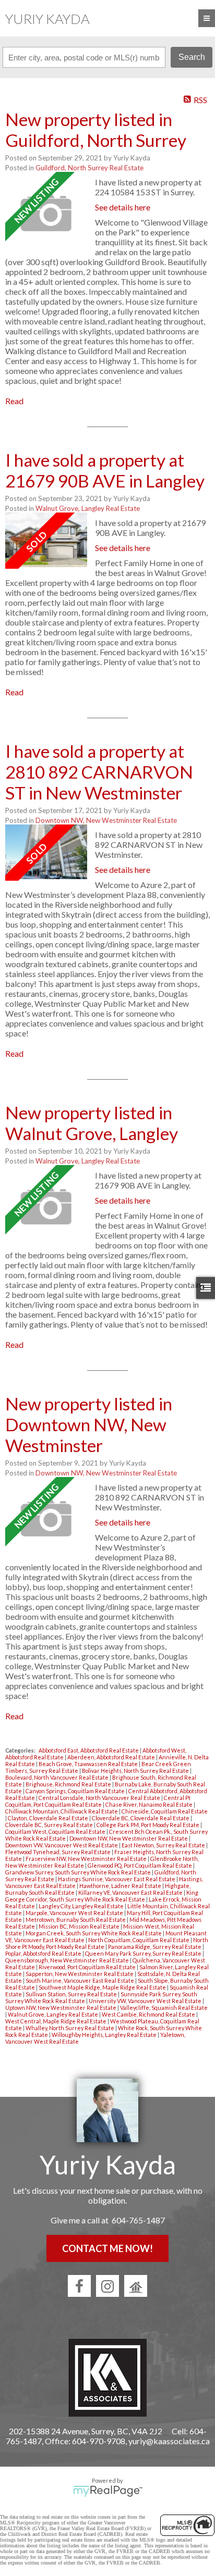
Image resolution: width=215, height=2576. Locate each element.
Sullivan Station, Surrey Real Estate (72, 1994)
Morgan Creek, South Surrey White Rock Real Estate (94, 1933)
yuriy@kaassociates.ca (169, 2441)
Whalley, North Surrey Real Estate (70, 2028)
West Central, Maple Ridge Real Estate (56, 2021)
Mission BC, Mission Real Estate (80, 1926)
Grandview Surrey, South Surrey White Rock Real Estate (79, 1872)
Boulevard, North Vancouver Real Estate (57, 1777)
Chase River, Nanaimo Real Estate (150, 1804)
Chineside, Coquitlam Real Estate (165, 1811)
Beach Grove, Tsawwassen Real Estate (89, 1764)
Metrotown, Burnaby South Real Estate (76, 1920)
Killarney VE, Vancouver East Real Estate (131, 1892)
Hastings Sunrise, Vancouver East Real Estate (117, 1879)
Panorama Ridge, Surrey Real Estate (155, 1947)
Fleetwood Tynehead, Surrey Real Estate (58, 1852)
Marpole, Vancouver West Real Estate (75, 1913)
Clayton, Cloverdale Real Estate (49, 1818)
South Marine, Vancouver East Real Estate (80, 1980)
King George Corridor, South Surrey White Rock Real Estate (102, 1896)
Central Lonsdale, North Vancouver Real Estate (100, 1798)
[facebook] (79, 2286)
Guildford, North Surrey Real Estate (89, 168)
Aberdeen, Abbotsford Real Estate (112, 1757)
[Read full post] (46, 214)
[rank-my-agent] (136, 2286)
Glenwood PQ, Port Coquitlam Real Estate (140, 1865)
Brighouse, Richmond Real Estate (69, 1784)
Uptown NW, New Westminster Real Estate (61, 2008)
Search (192, 57)
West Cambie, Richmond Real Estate (149, 2014)
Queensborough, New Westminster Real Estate (68, 1960)
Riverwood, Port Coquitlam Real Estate (88, 1967)
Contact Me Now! (107, 2248)
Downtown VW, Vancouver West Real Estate (62, 1845)
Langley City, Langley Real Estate (82, 1906)
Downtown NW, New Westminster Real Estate (106, 820)
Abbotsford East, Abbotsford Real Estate (89, 1750)
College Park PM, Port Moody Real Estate (148, 1825)
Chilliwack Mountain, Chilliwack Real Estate (62, 1811)
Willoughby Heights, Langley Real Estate (105, 2035)
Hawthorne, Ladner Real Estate (121, 1886)
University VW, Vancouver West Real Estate (146, 2001)
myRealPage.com (108, 2491)
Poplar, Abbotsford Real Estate (44, 1953)
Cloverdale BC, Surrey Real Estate (50, 1825)
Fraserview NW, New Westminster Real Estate (87, 1859)
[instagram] (107, 2286)
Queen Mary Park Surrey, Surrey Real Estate (144, 1953)
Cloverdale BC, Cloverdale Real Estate (141, 1818)
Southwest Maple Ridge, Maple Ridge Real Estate (103, 1987)
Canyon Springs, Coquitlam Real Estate (76, 1791)
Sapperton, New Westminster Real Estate (80, 1974)
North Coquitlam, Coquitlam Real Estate (139, 1940)
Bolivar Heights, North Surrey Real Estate (136, 1771)
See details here (123, 207)
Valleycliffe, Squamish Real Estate (164, 2008)
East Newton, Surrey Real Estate (164, 1845)
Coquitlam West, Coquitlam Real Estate (56, 1831)
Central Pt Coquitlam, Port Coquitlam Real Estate (98, 1801)
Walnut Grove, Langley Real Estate (88, 508)
